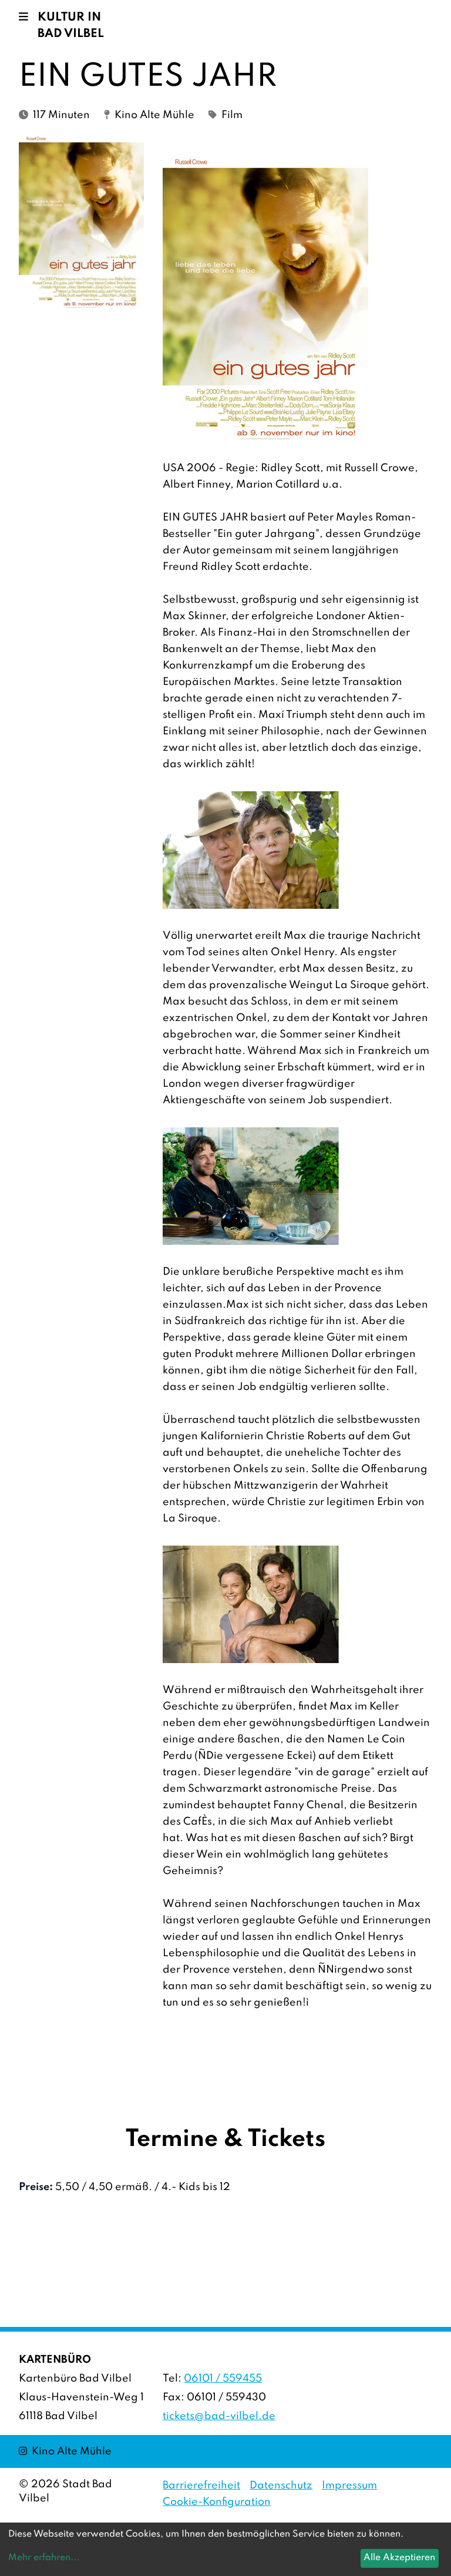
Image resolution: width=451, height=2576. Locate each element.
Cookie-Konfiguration (217, 2502)
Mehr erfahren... (44, 2558)
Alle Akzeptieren (399, 2558)
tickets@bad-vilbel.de (219, 2416)
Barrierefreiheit (201, 2486)
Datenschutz (281, 2486)
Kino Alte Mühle (65, 2451)
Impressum (349, 2486)
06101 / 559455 (223, 2379)
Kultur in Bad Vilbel (71, 26)
